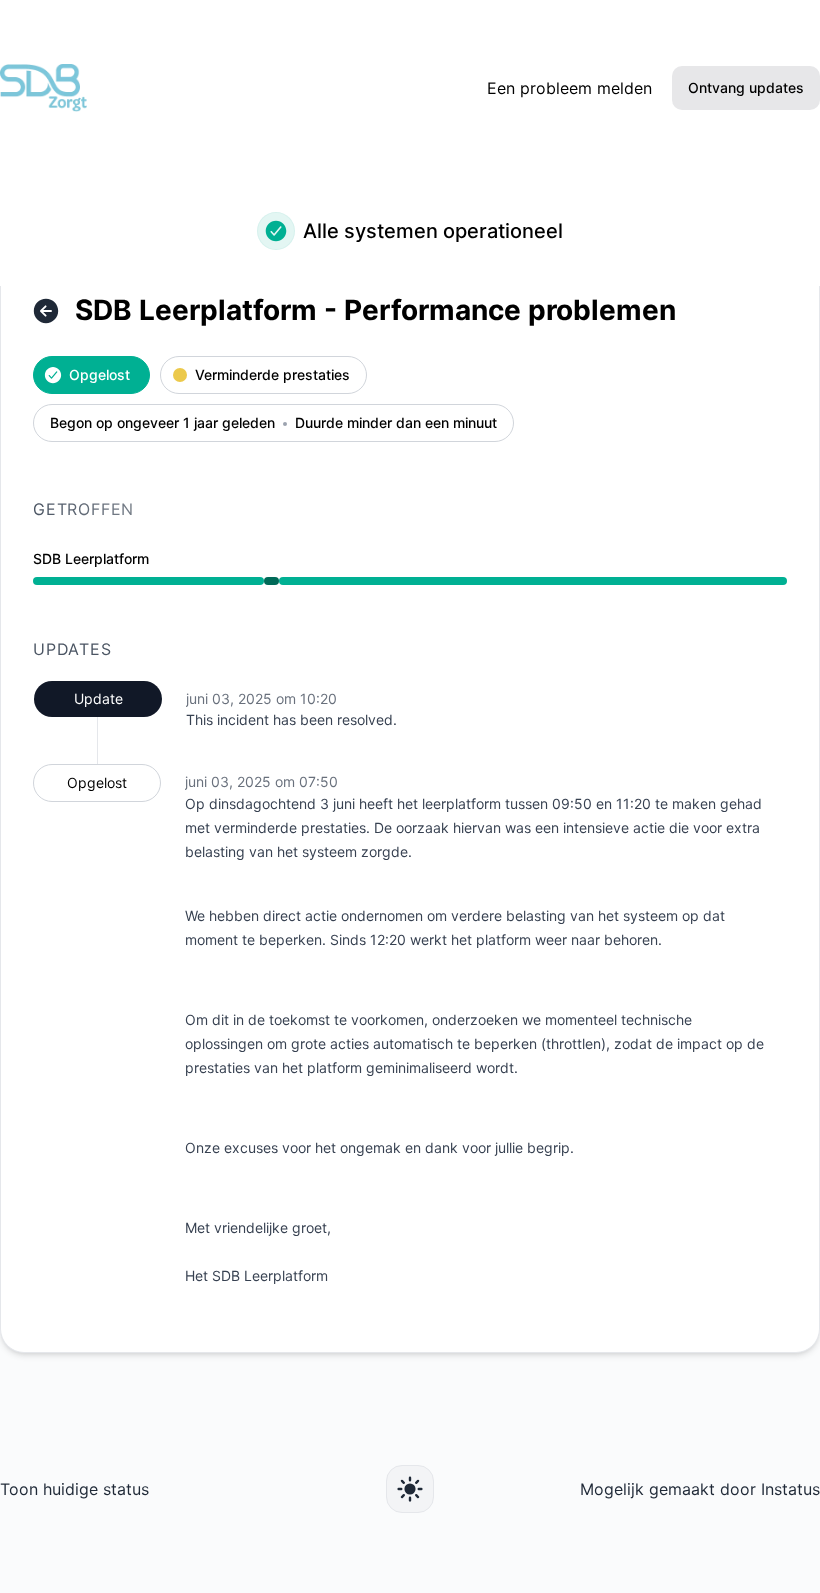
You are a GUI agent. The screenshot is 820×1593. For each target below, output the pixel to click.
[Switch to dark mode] (410, 1489)
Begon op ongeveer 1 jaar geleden (162, 423)
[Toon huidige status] (46, 311)
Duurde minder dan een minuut (396, 423)
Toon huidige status (74, 1489)
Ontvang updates (746, 87)
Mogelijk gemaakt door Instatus (700, 1489)
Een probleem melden (569, 88)
